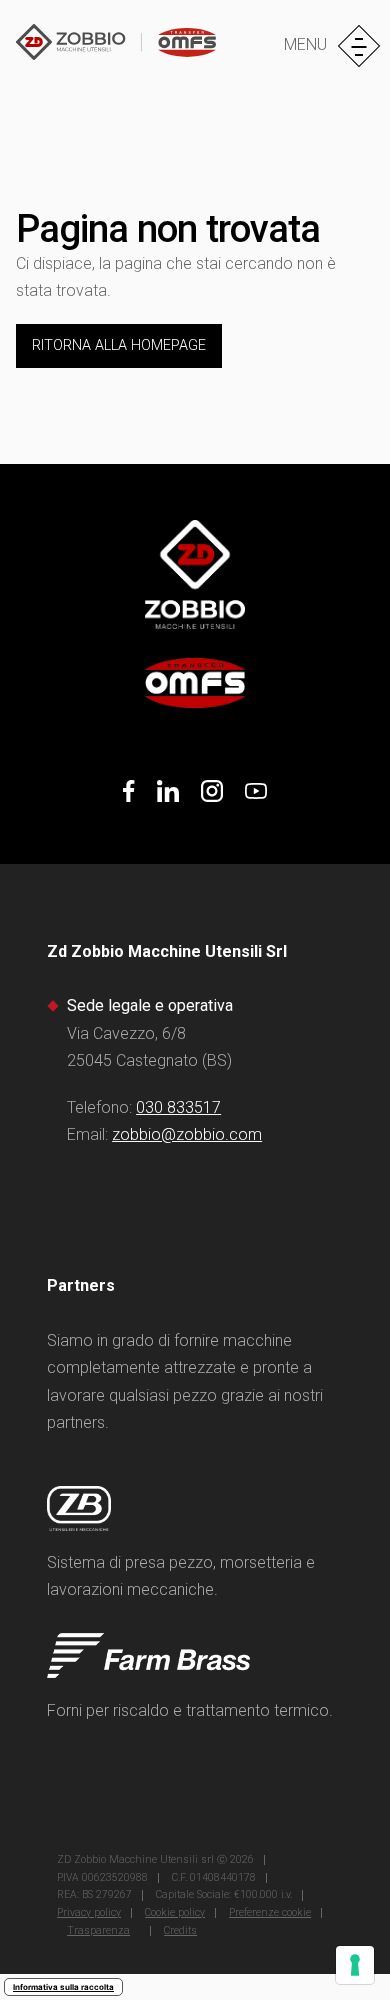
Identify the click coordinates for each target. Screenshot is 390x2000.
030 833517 (178, 1107)
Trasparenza (98, 1930)
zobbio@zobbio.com (187, 1134)
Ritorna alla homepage (119, 345)
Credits (180, 1930)
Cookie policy (175, 1912)
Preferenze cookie (270, 1912)
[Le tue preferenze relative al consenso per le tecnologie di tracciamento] (355, 1965)
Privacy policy (89, 1912)
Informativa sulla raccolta (63, 1987)
